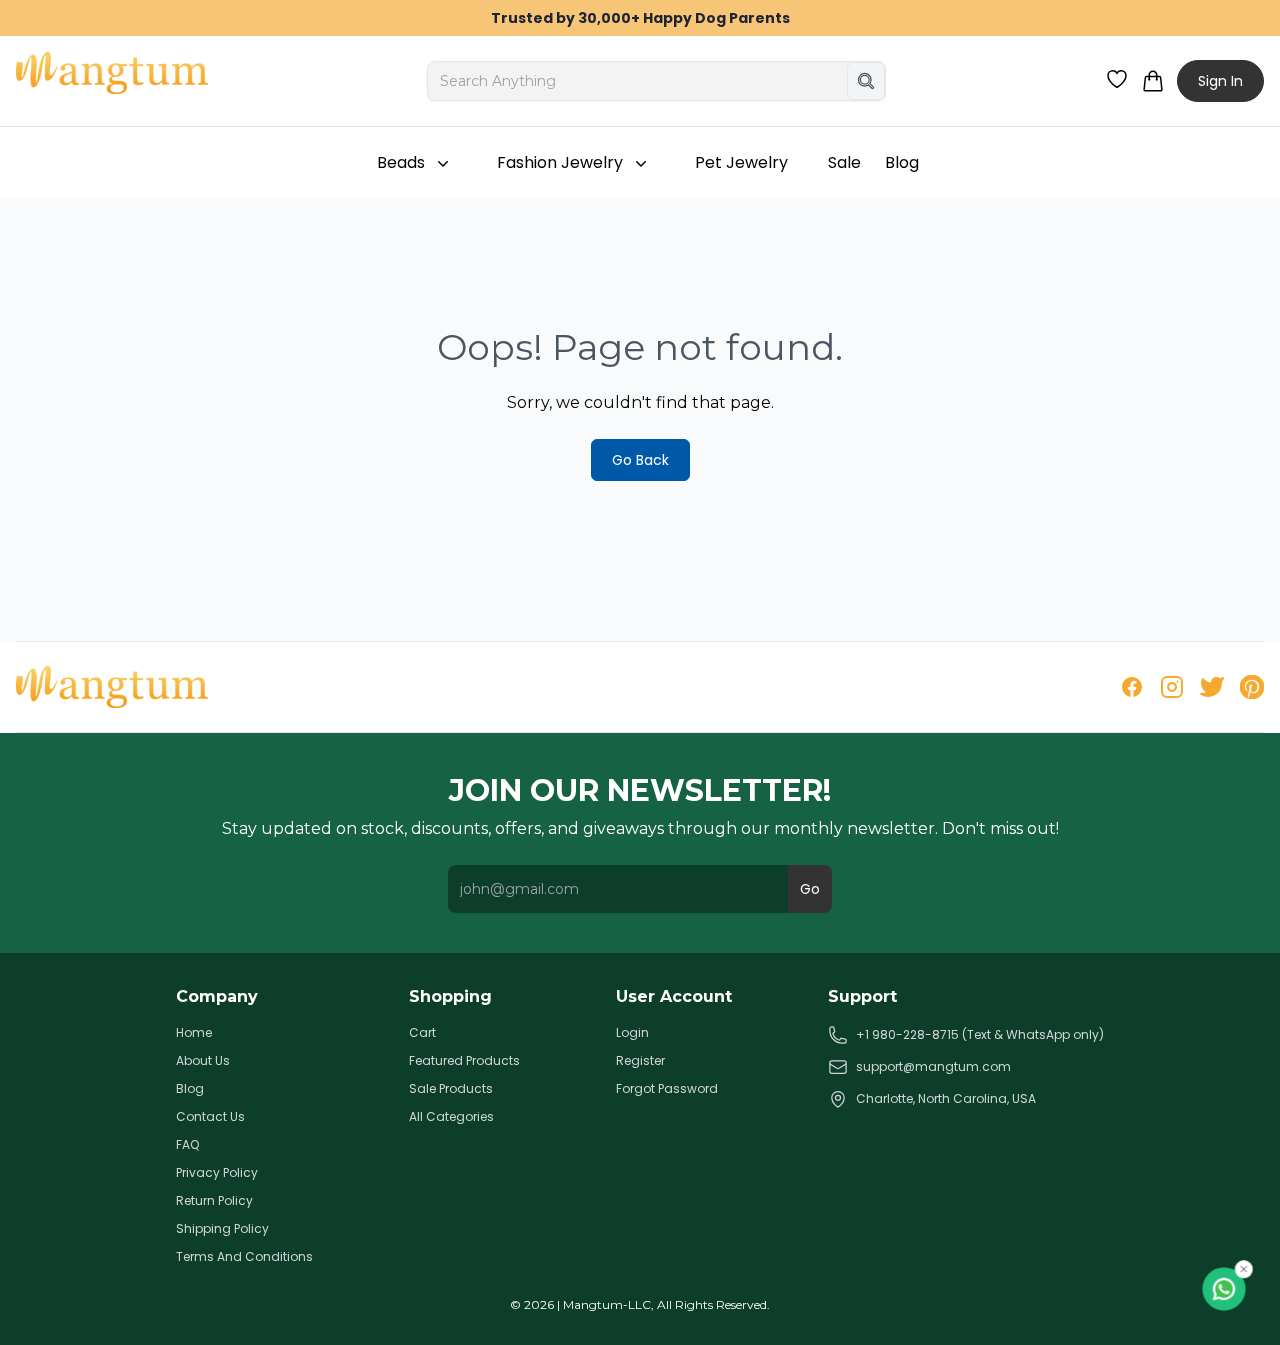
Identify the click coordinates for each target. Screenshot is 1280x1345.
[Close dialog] (1004, 502)
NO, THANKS (445, 793)
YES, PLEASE (445, 723)
